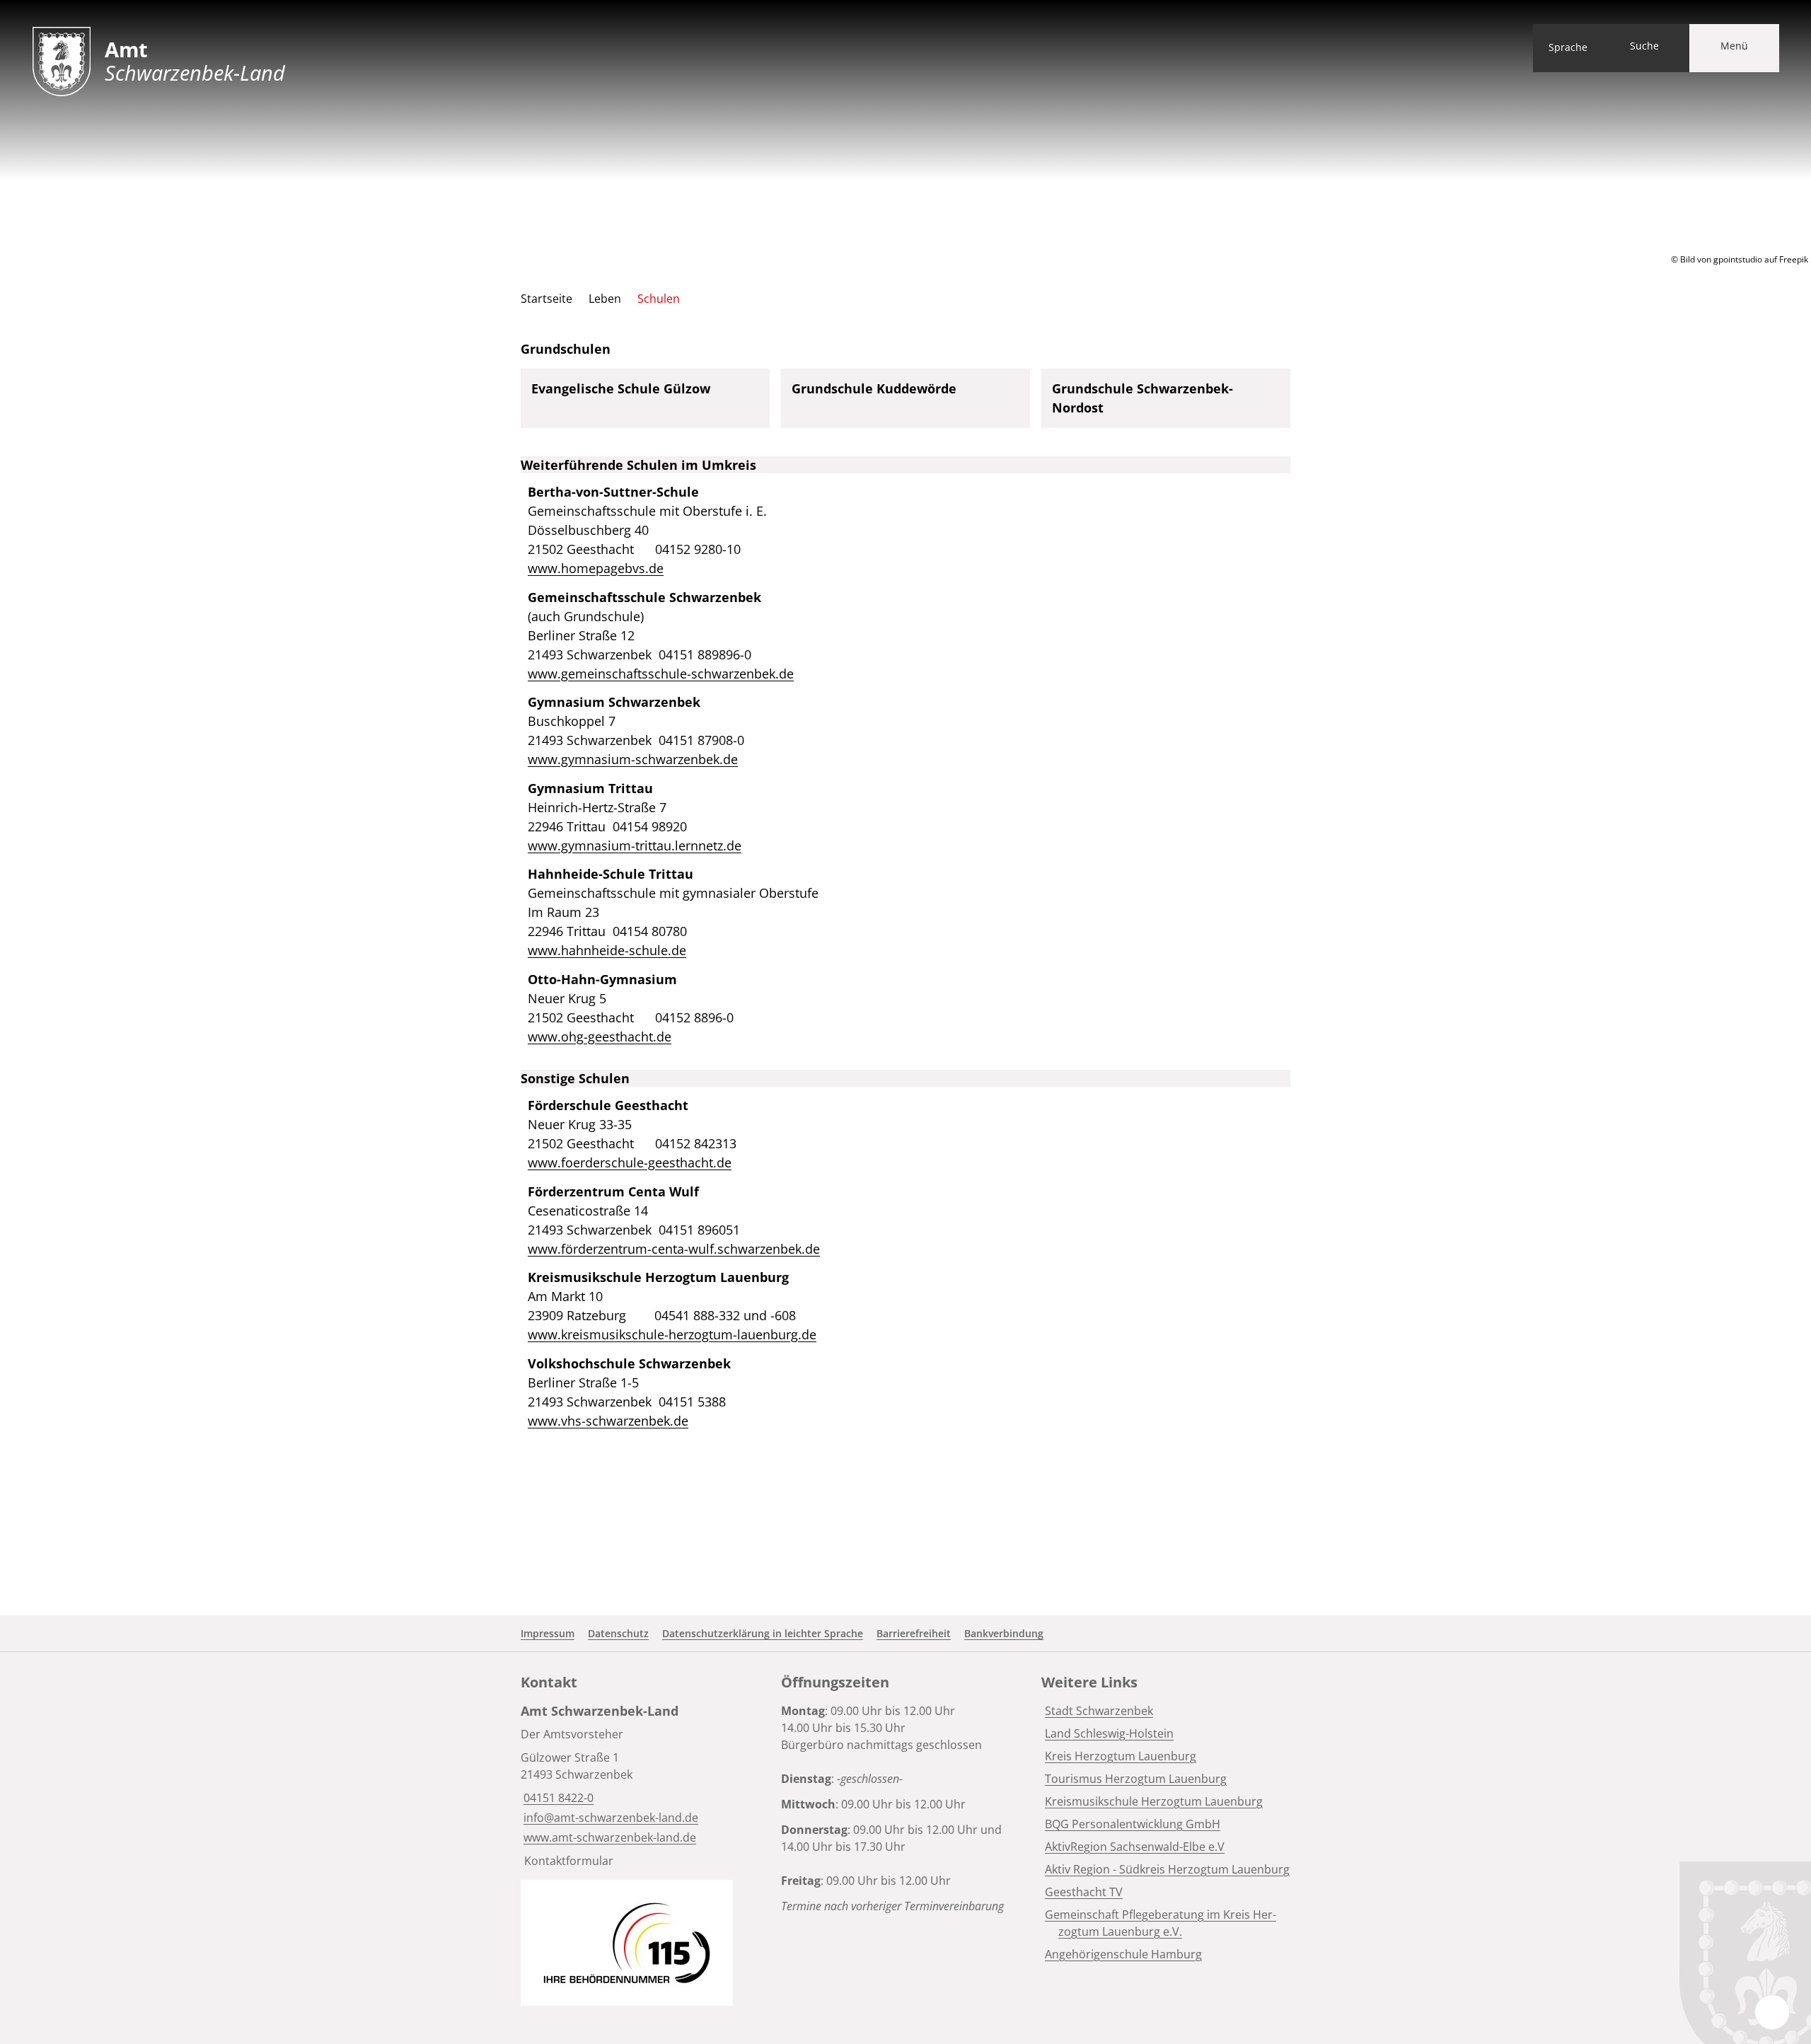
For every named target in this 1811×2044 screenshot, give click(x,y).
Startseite (546, 299)
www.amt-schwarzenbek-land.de (608, 1837)
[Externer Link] (627, 1943)
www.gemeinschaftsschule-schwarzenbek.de (661, 674)
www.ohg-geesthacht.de (600, 1037)
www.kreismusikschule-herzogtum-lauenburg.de (672, 1334)
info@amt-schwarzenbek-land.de (609, 1818)
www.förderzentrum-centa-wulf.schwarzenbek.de (674, 1249)
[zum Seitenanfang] (1772, 2012)
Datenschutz (618, 1633)
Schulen (659, 299)
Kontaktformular (569, 1861)
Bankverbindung (1004, 1633)
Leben (605, 299)
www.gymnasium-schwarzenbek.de (633, 759)
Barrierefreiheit (914, 1633)
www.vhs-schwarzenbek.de (608, 1421)
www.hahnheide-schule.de (607, 950)
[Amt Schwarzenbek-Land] (645, 1785)
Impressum (548, 1633)
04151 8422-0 (557, 1798)
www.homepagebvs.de (596, 568)
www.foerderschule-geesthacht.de (630, 1162)
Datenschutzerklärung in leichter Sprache (763, 1633)
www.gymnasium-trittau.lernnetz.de (635, 845)
